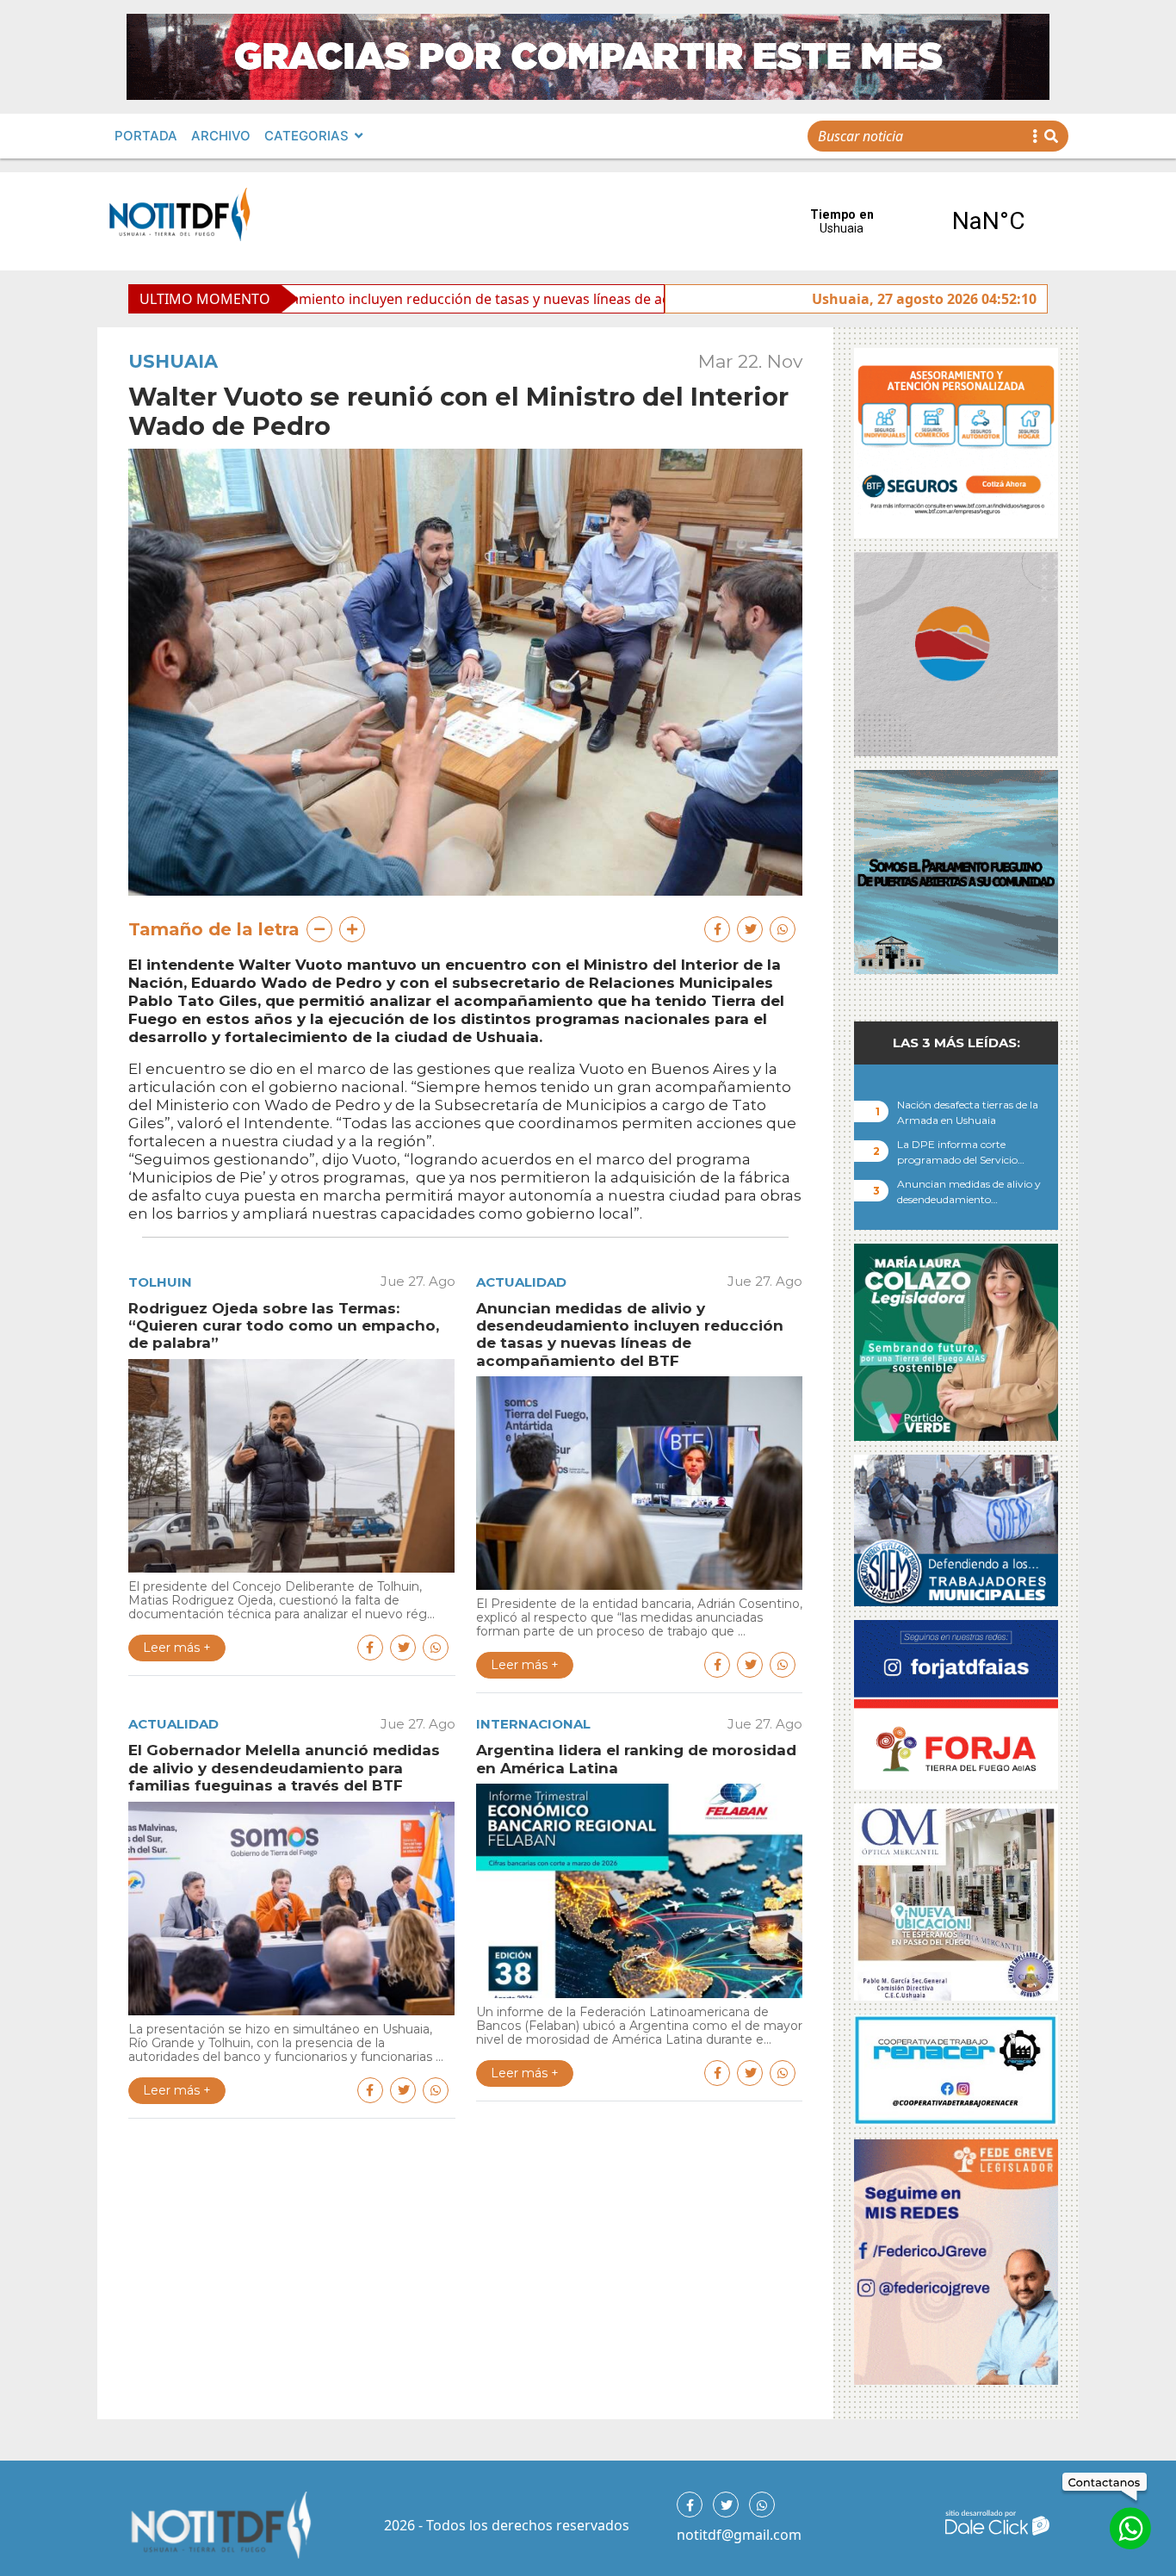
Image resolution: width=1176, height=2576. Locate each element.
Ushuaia (173, 361)
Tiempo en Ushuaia (915, 221)
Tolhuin (160, 1282)
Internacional (533, 1724)
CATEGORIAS (306, 136)
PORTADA (146, 136)
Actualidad (521, 1282)
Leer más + (177, 1648)
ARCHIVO (221, 136)
